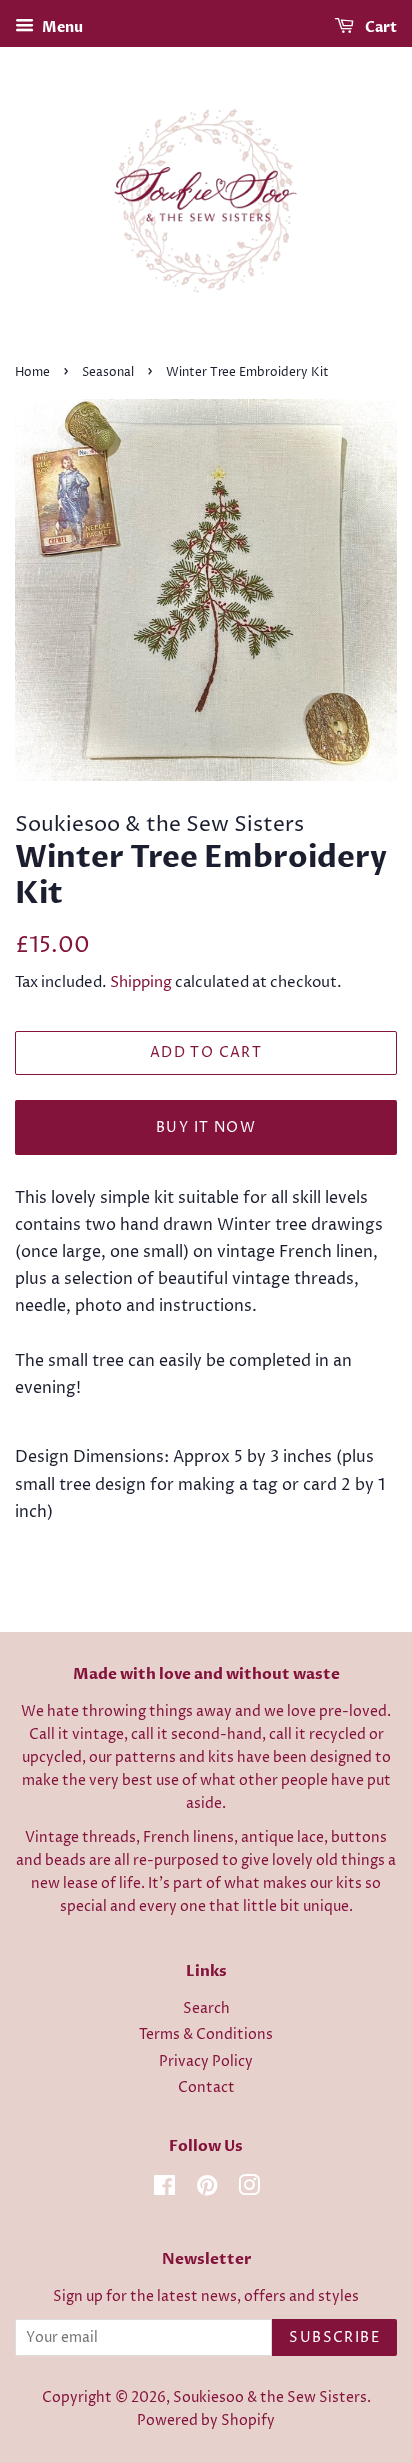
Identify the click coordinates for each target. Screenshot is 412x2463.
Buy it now (206, 1127)
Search (206, 2009)
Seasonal (108, 372)
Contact (206, 2088)
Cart (379, 27)
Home (32, 372)
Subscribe (334, 2337)
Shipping (141, 982)
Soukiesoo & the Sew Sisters (270, 2398)
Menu (61, 27)
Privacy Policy (206, 2062)
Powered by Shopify (206, 2421)
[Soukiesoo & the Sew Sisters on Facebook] (164, 2190)
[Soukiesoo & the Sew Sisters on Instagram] (249, 2190)
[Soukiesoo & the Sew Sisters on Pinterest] (207, 2190)
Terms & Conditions (206, 2035)
